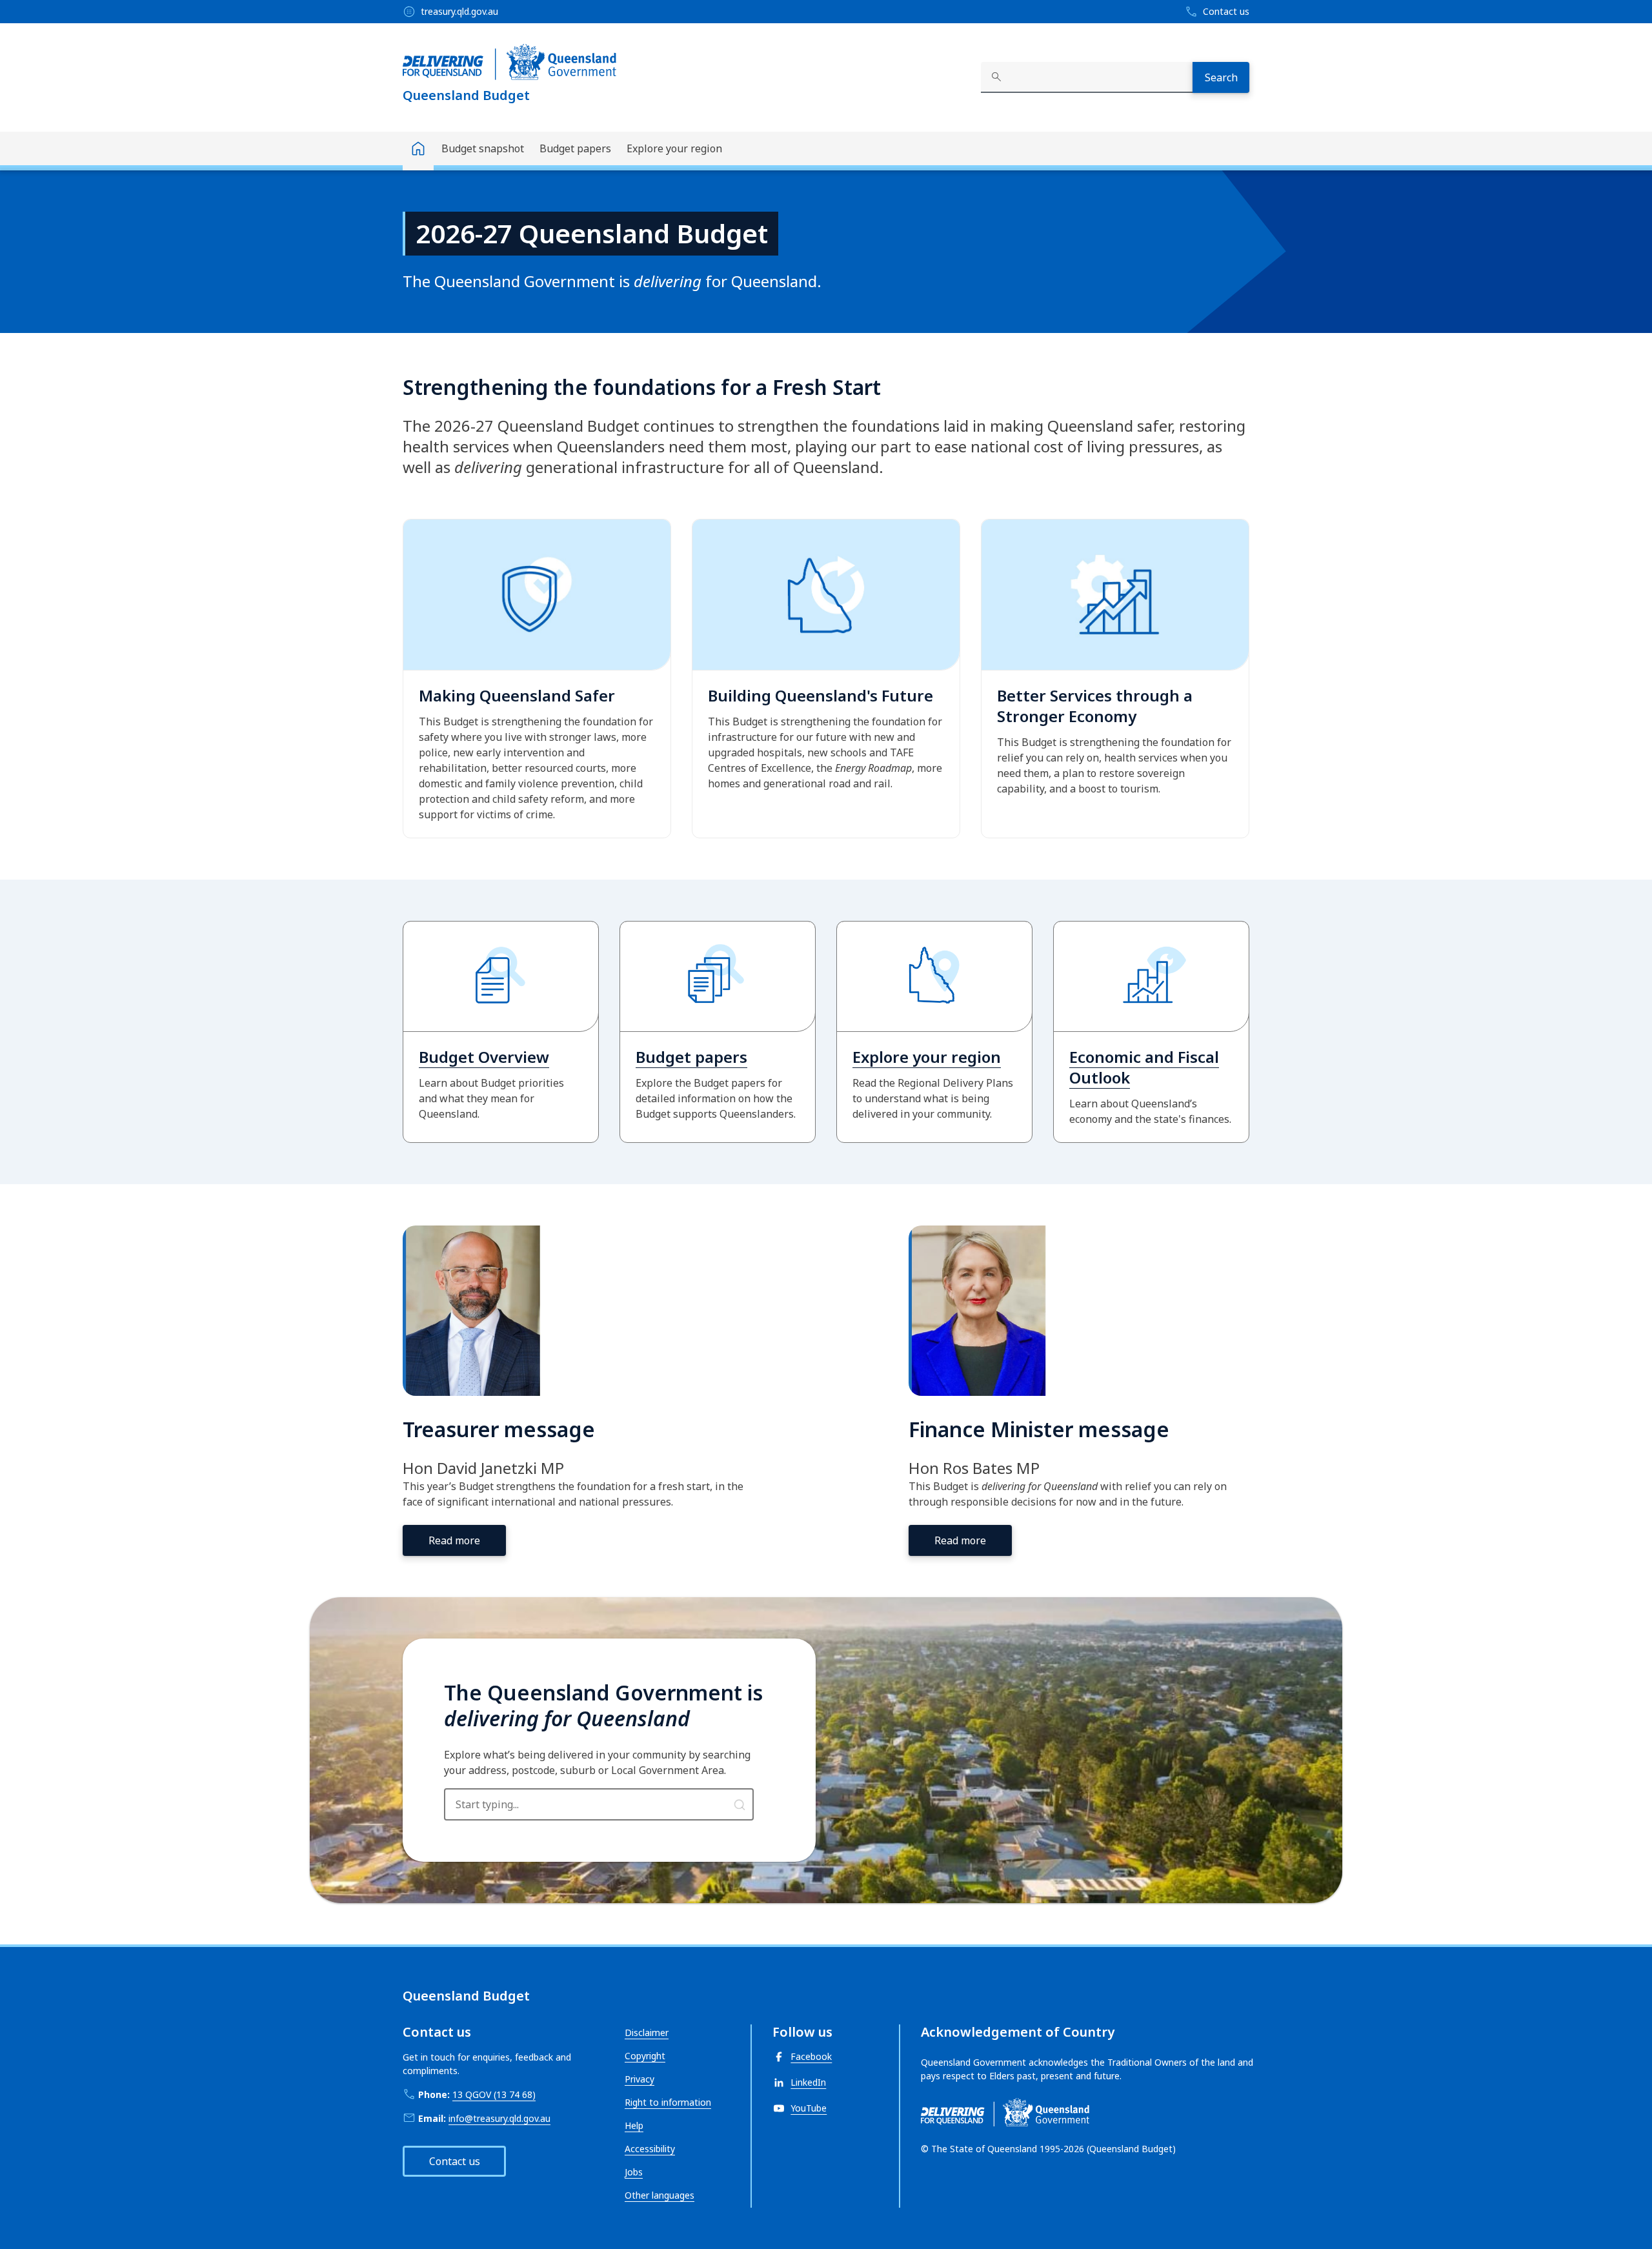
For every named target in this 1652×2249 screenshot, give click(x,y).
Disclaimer (647, 2032)
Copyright (645, 2056)
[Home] (418, 151)
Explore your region (674, 148)
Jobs (634, 2172)
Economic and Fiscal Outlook (1144, 1067)
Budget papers (575, 148)
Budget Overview (484, 1057)
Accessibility (650, 2149)
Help (634, 2125)
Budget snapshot (483, 148)
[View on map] (740, 1804)
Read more (454, 1540)
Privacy (640, 2079)
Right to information (668, 2102)
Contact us (455, 2161)
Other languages (660, 2195)
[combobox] (1087, 77)
